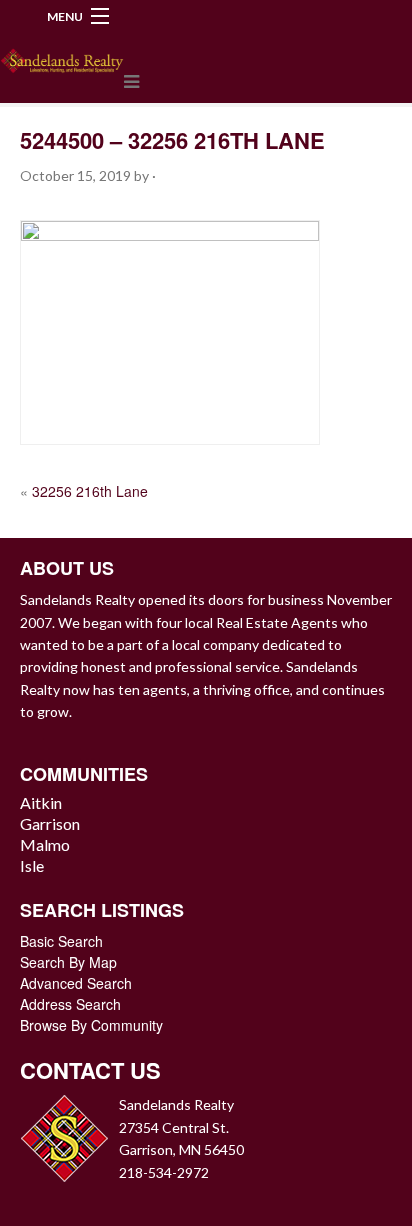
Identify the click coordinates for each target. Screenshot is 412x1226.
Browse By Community (91, 1025)
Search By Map (68, 962)
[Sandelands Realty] (62, 56)
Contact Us (90, 1070)
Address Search (70, 1004)
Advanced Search (76, 983)
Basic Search (61, 941)
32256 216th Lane (90, 491)
